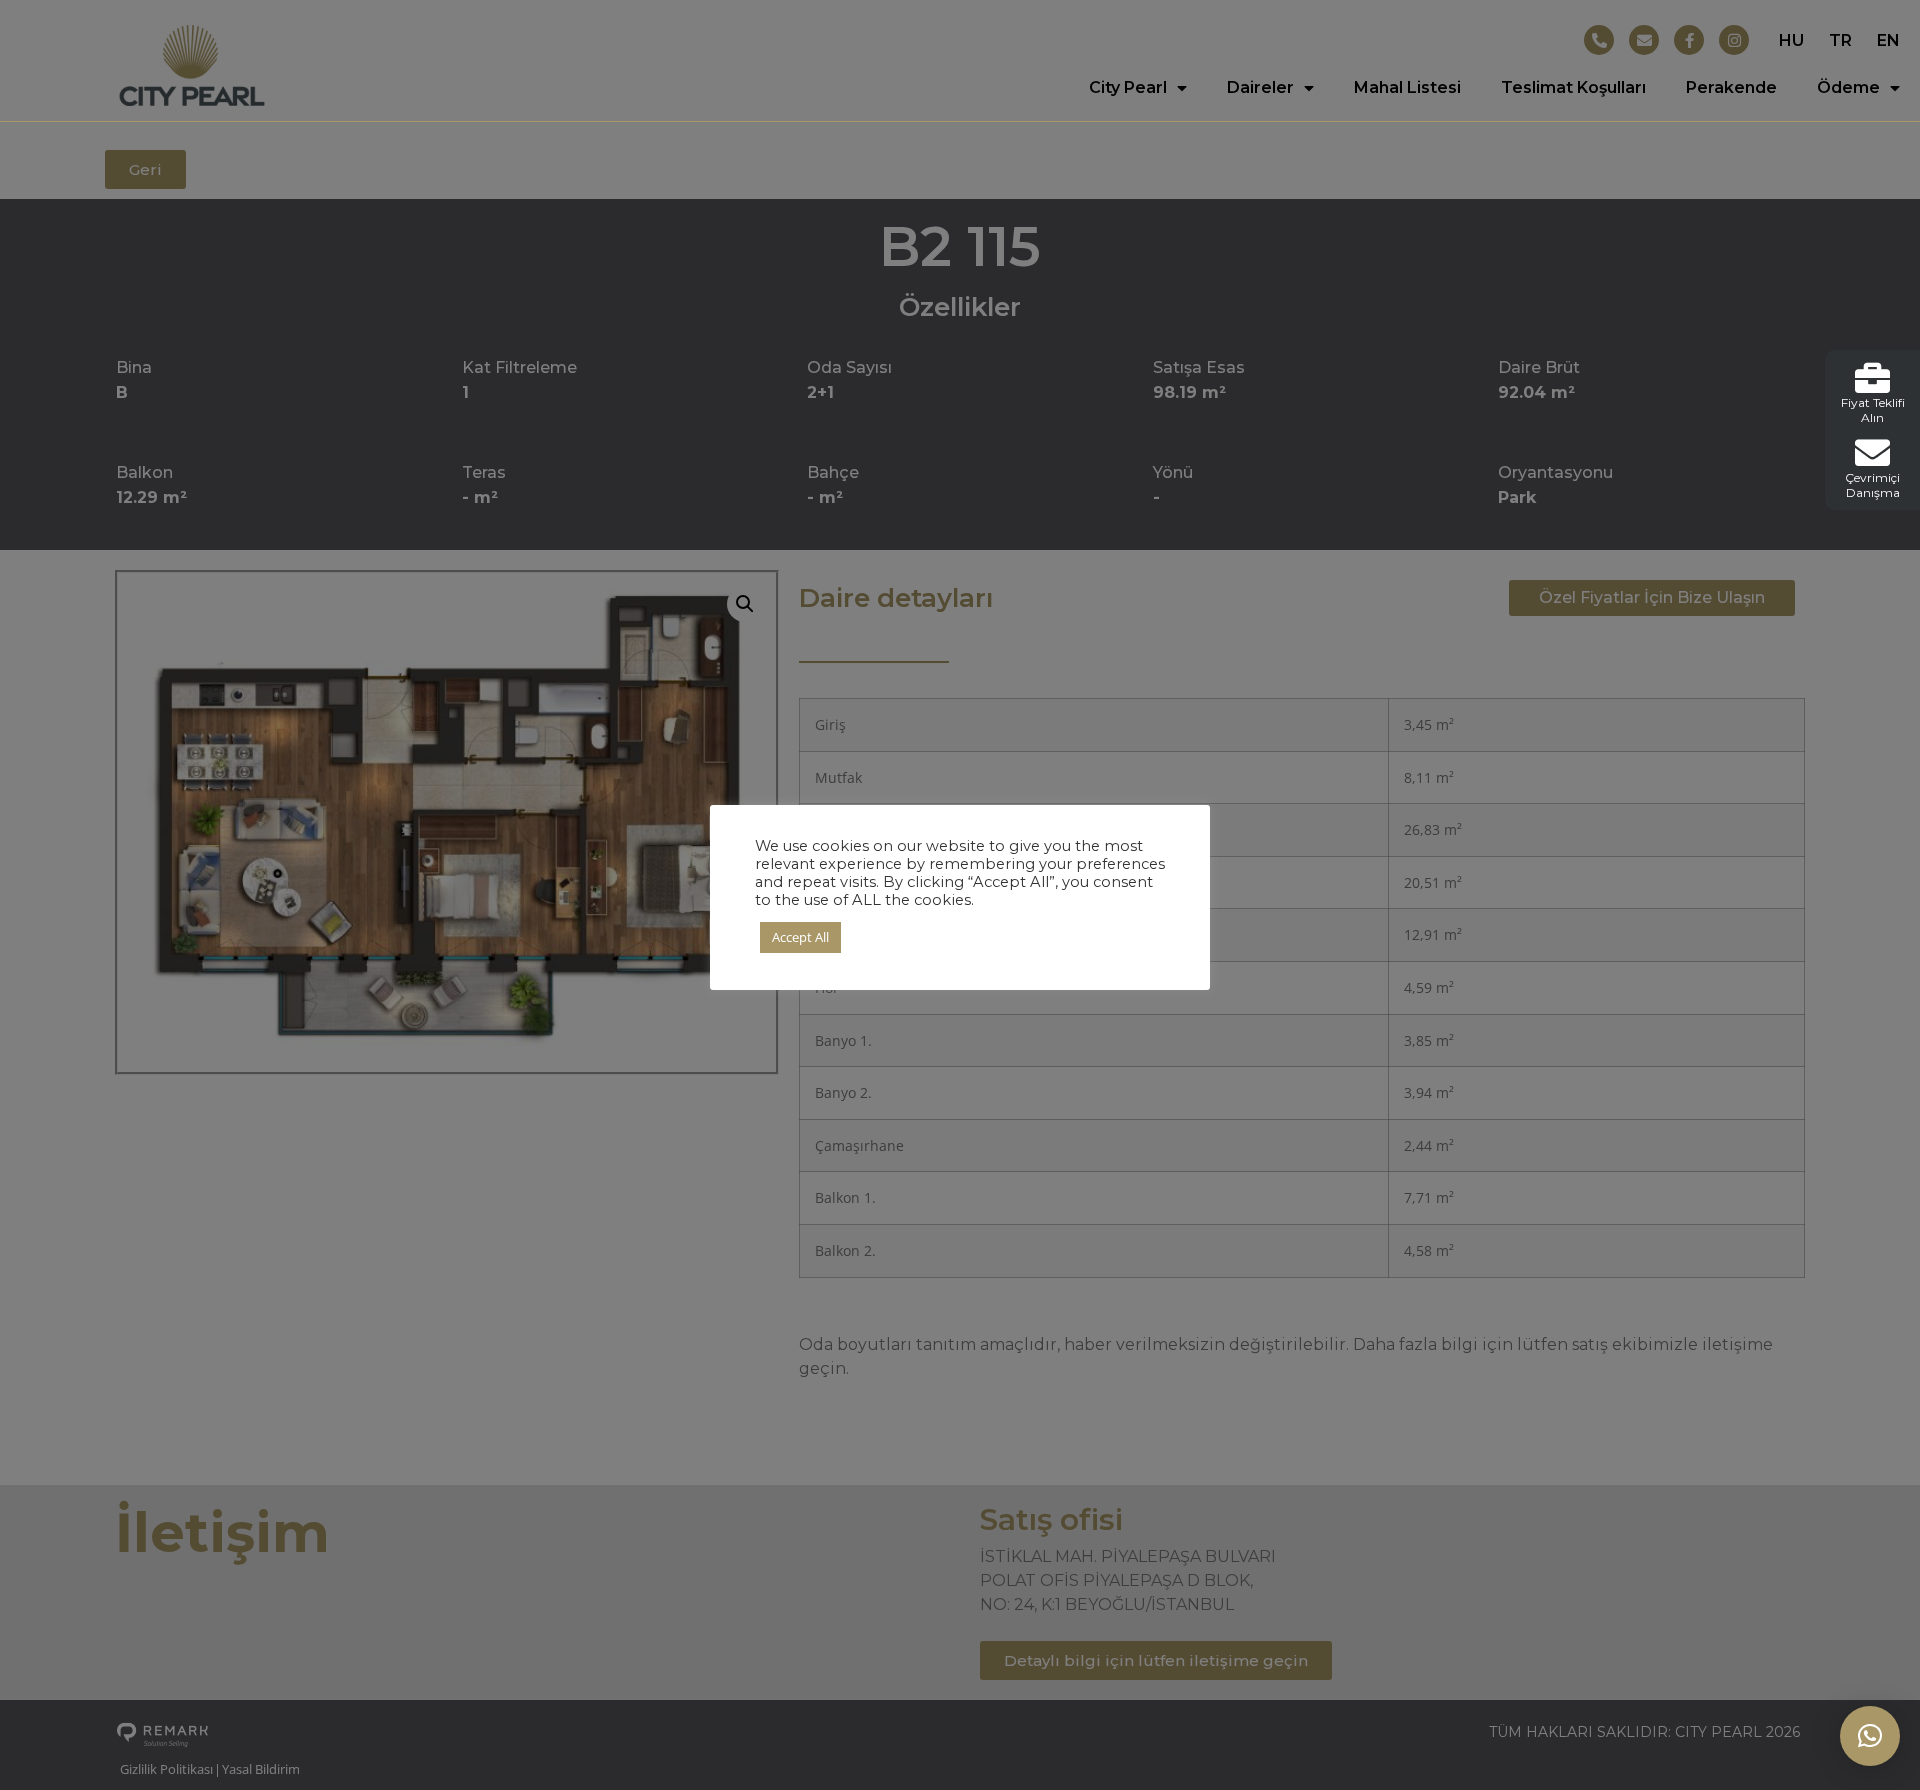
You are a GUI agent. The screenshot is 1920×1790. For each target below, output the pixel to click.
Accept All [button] (800, 937)
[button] (1870, 1736)
